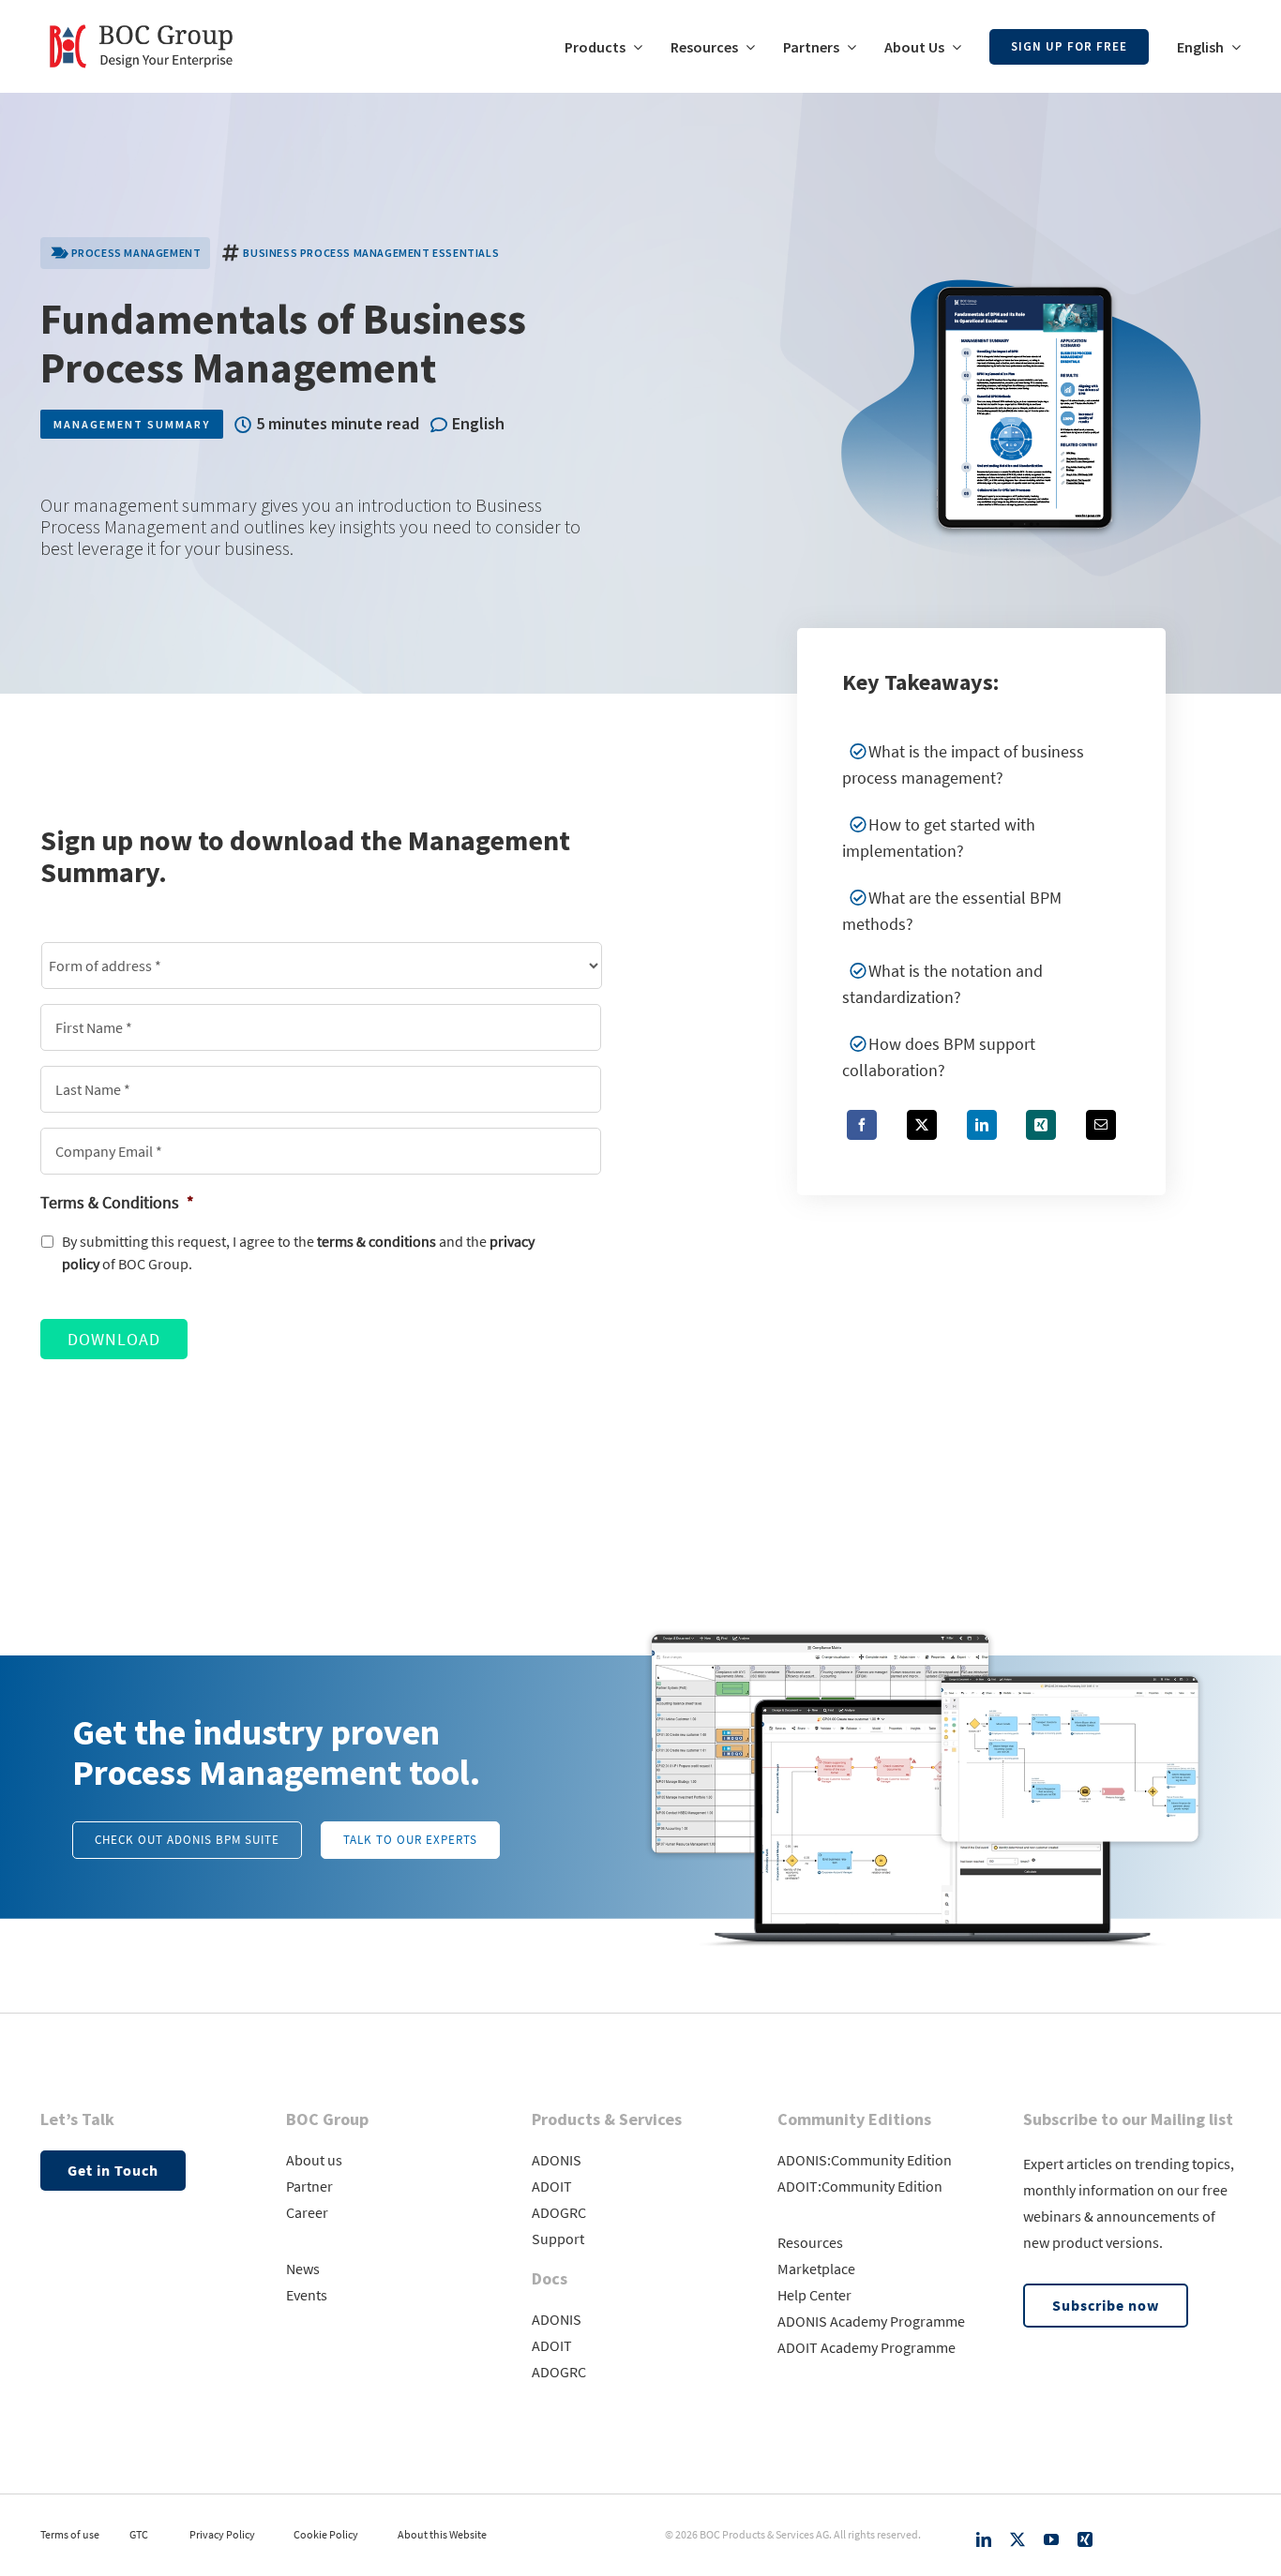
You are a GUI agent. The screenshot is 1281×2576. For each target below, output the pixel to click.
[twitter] (1017, 2539)
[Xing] (1041, 1125)
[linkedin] (984, 2539)
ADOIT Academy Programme (867, 2347)
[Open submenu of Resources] (746, 47)
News (303, 2269)
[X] (922, 1125)
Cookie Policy (326, 2534)
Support (558, 2239)
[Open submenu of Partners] (848, 47)
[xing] (1085, 2539)
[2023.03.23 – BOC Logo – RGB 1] (141, 17)
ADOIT (552, 2186)
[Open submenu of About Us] (953, 47)
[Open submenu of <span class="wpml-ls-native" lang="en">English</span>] (1232, 47)
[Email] (1101, 1125)
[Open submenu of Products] (634, 47)
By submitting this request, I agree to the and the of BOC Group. (298, 1253)
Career (307, 2212)
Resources (810, 2242)
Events (307, 2295)
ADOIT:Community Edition (860, 2186)
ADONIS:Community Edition (865, 2160)
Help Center (814, 2295)
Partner (309, 2186)
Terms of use (70, 2534)
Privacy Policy (222, 2534)
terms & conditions (377, 1242)
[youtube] (1051, 2539)
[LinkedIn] (982, 1125)
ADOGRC (559, 2212)
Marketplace (816, 2269)
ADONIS (557, 2160)
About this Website (442, 2534)
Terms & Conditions (117, 1202)
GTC (139, 2534)
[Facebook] (862, 1125)
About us (314, 2160)
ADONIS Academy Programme (871, 2321)
